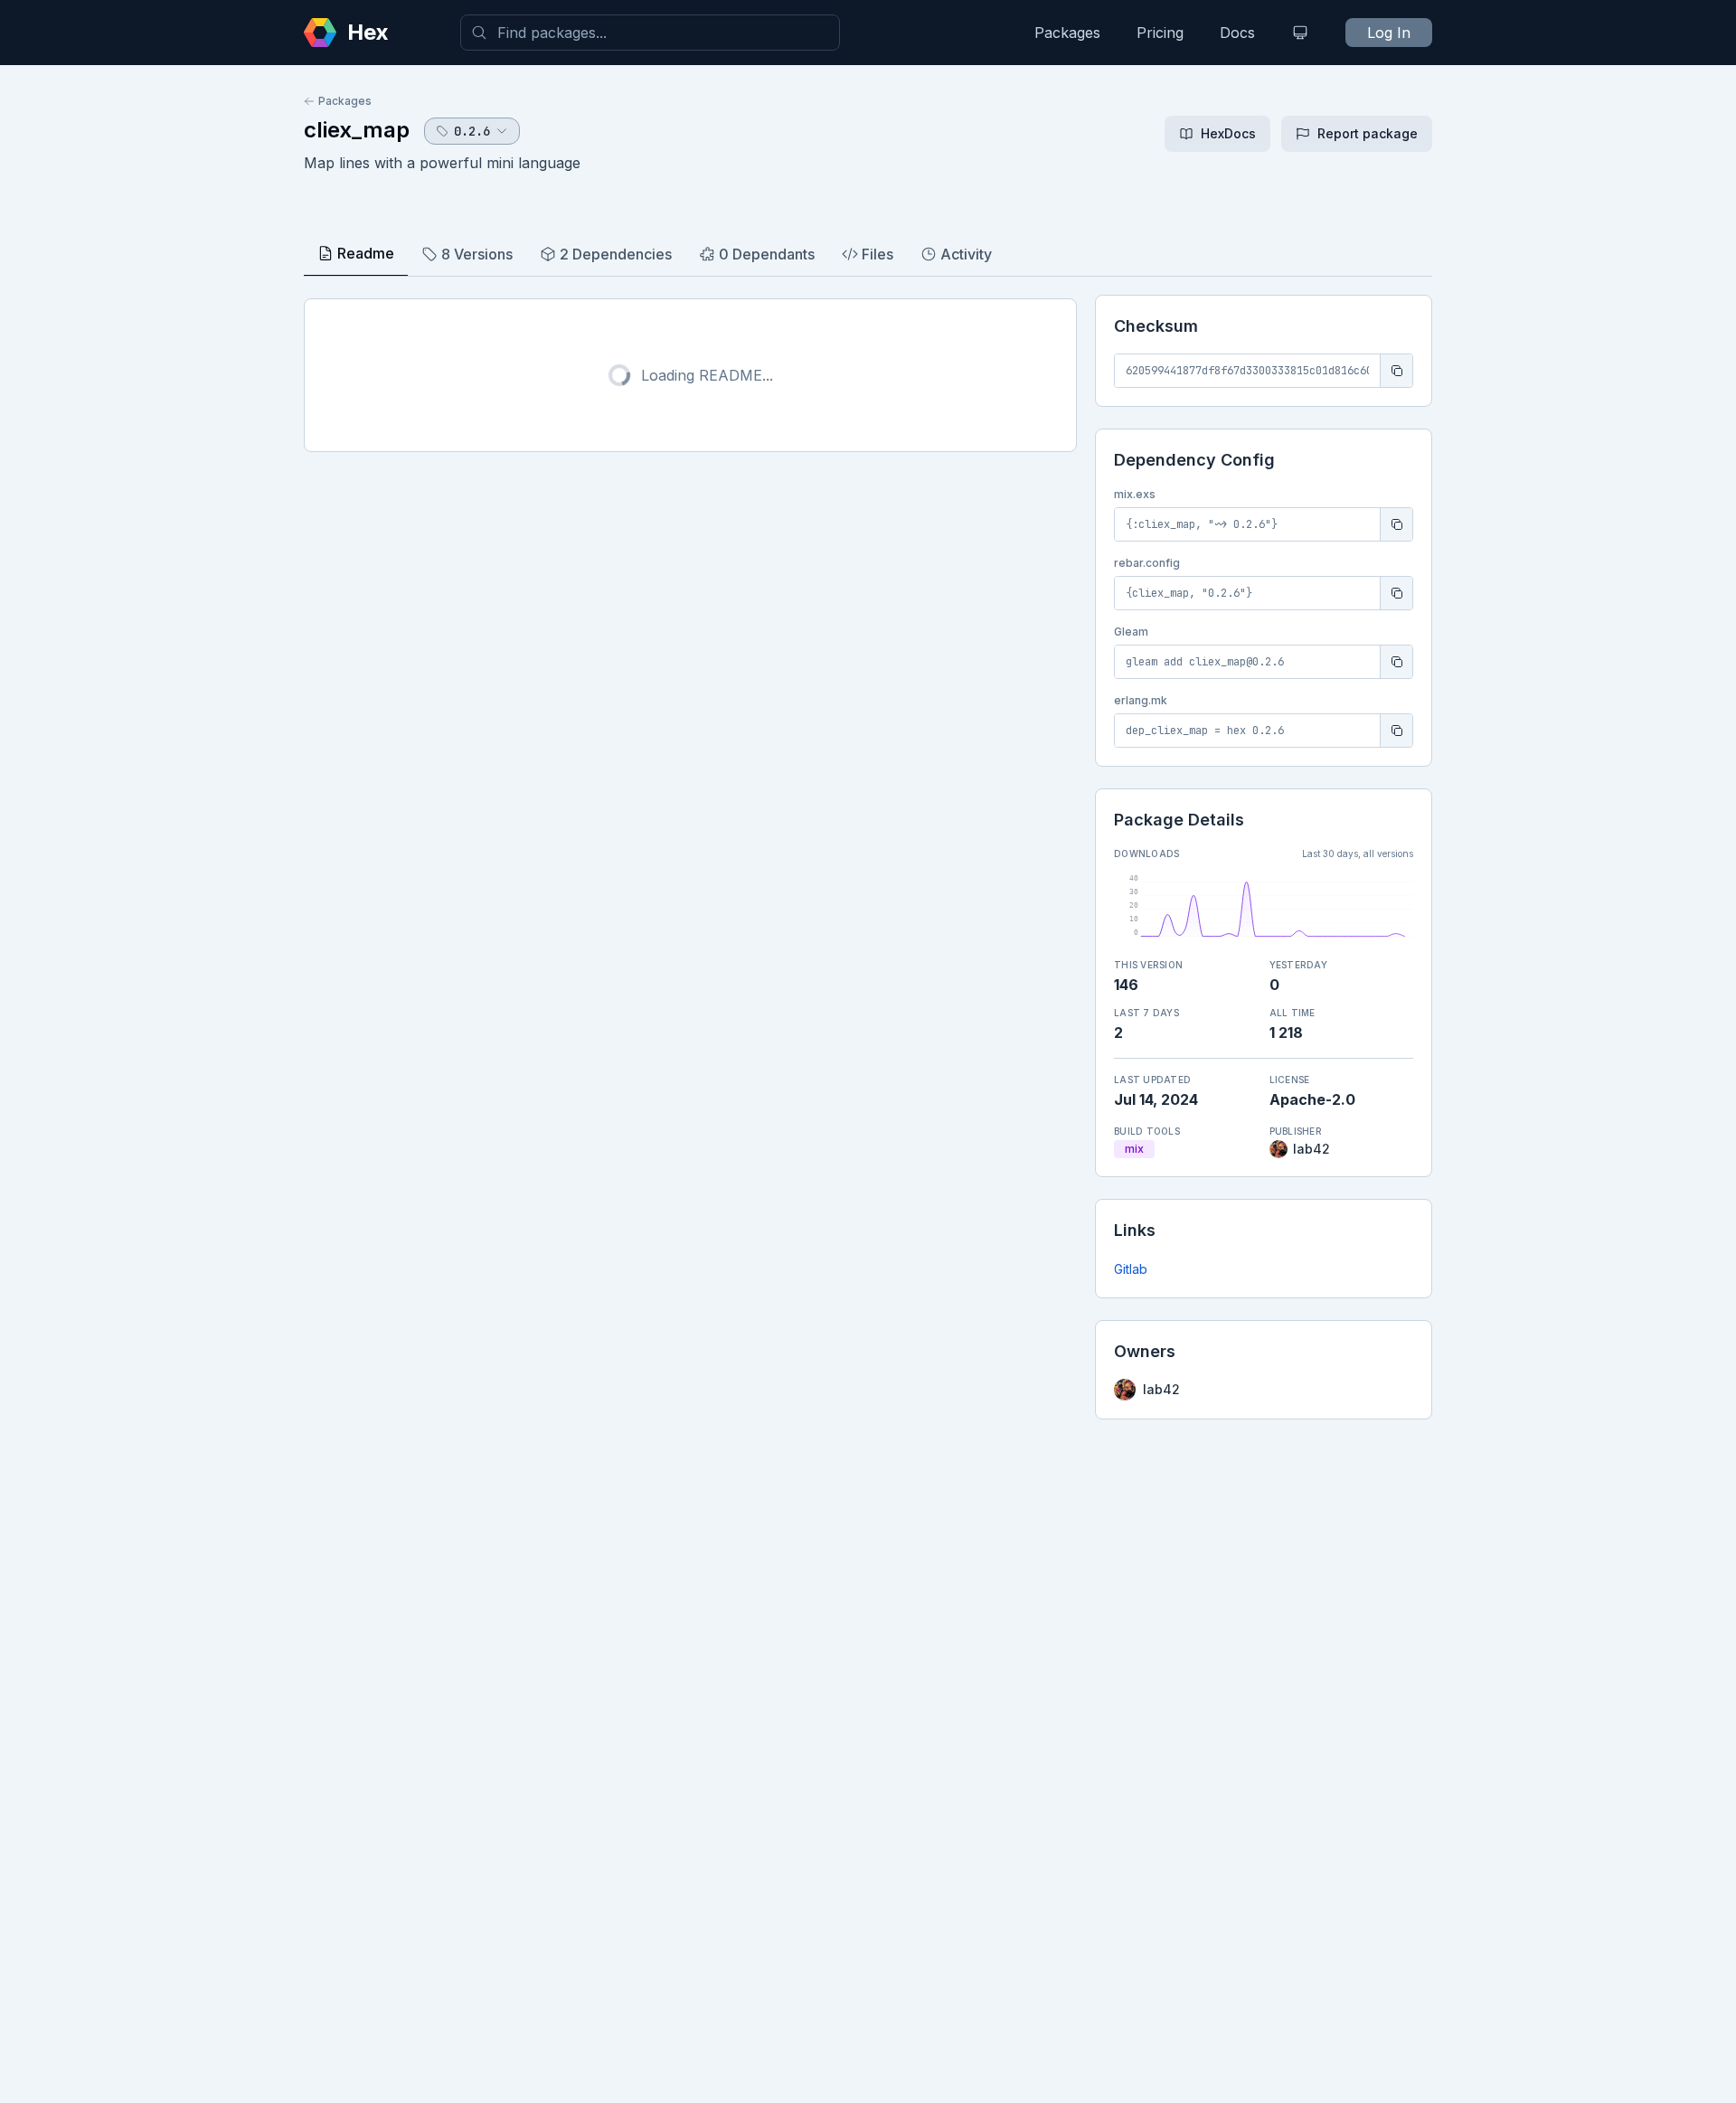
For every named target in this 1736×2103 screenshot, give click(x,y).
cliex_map (357, 130)
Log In (1389, 33)
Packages (1067, 33)
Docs (1237, 33)
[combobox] (650, 33)
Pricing (1160, 33)
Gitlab (1131, 1269)
